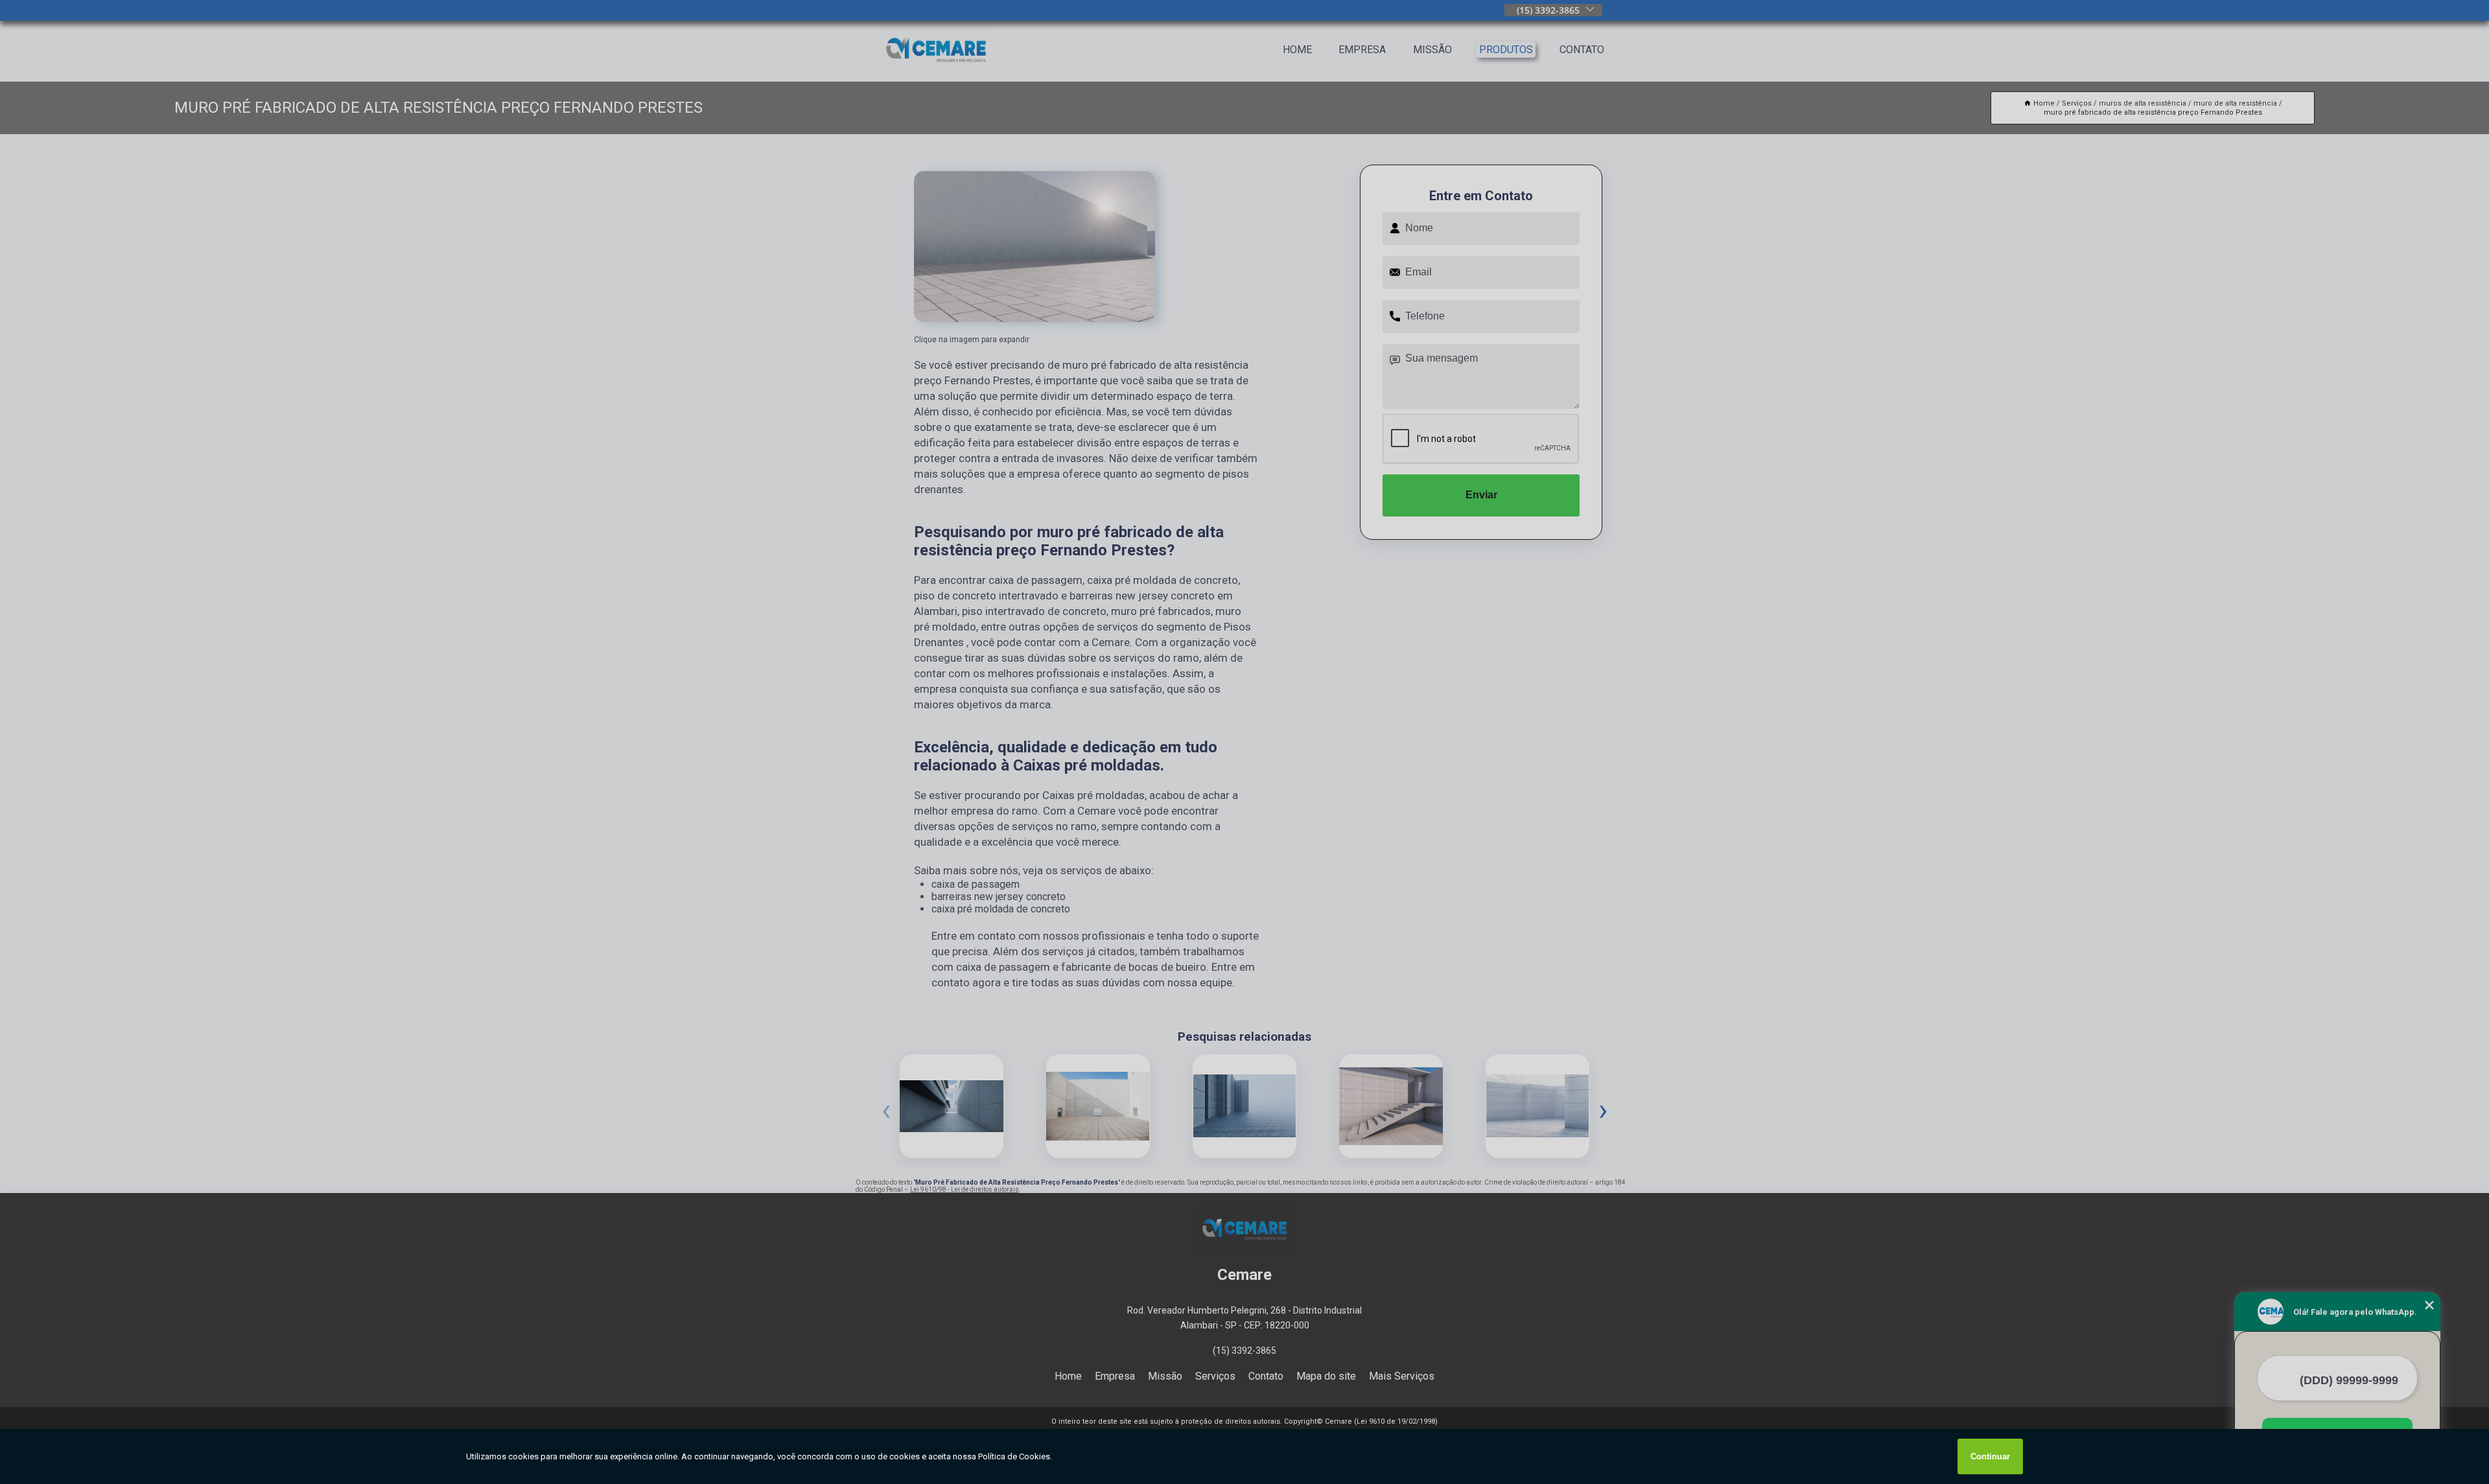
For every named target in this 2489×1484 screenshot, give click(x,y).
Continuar (1990, 1456)
